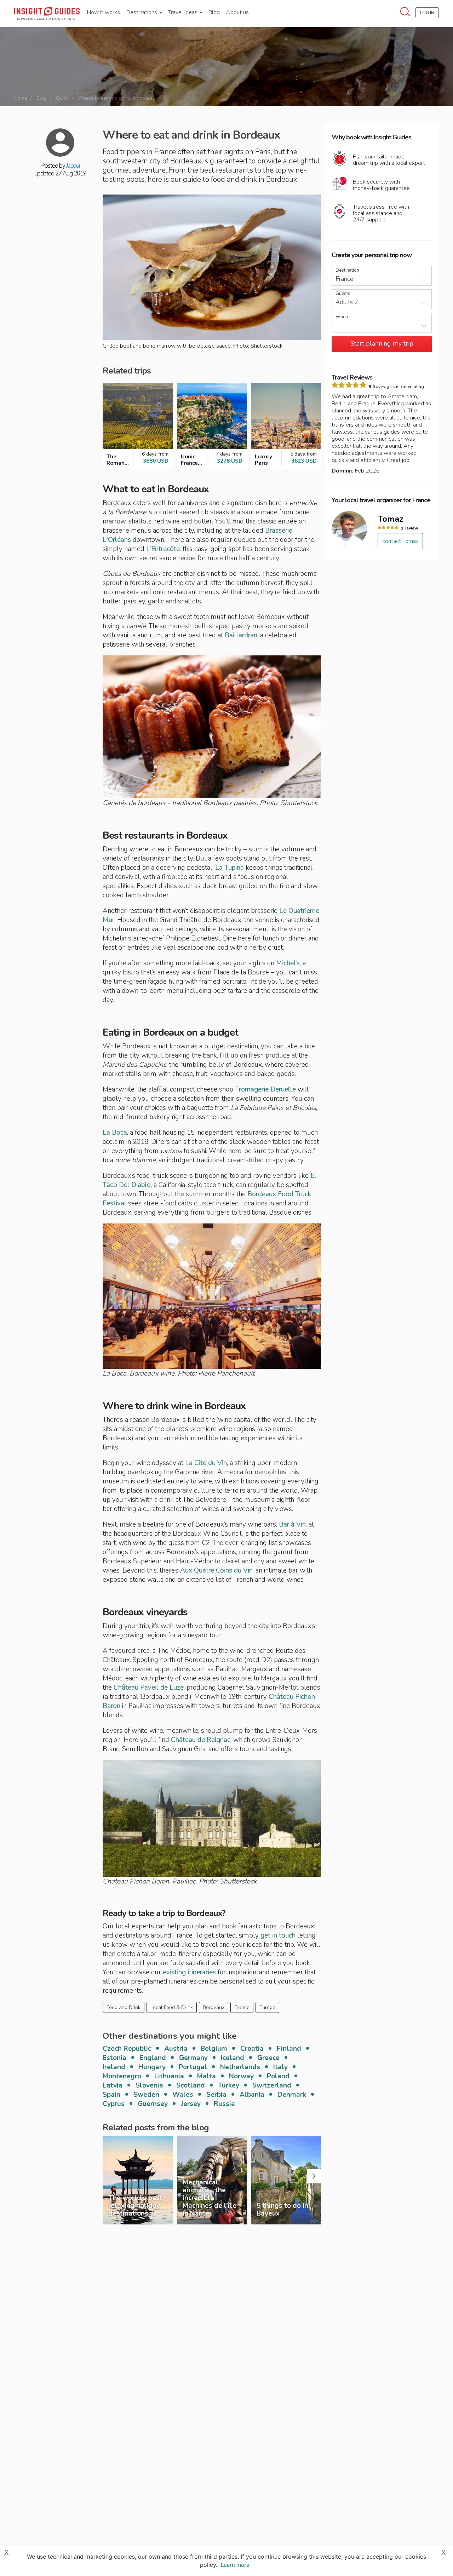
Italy (280, 2067)
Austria (176, 2049)
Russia (224, 2104)
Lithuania (169, 2076)
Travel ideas (184, 12)
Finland (289, 2049)
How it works (104, 12)
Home (21, 98)
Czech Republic (127, 2049)
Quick (62, 98)
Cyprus (114, 2104)
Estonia (114, 2058)
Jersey (191, 2104)
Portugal (193, 2067)
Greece (268, 2058)
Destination (347, 270)
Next (314, 2176)
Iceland (233, 2058)
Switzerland (272, 2085)
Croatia (252, 2049)
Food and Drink (124, 2007)
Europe (267, 2007)
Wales (183, 2095)
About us (237, 12)
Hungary (152, 2067)
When (342, 317)
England (153, 2058)
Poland (278, 2076)
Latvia (113, 2085)
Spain (111, 2095)
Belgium (214, 2049)
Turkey (229, 2085)
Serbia (216, 2095)
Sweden (146, 2095)
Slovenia (149, 2085)
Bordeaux (214, 2007)
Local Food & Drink (172, 2007)
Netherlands (240, 2067)
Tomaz (391, 519)
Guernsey (153, 2104)
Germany (193, 2058)
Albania (252, 2095)
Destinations (142, 12)
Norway (241, 2076)
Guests (343, 294)
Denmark (292, 2095)
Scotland (191, 2085)
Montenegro (122, 2076)
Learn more (235, 2565)
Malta (207, 2076)
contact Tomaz (400, 541)
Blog (214, 12)
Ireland (114, 2067)
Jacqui (73, 166)
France (242, 2007)
